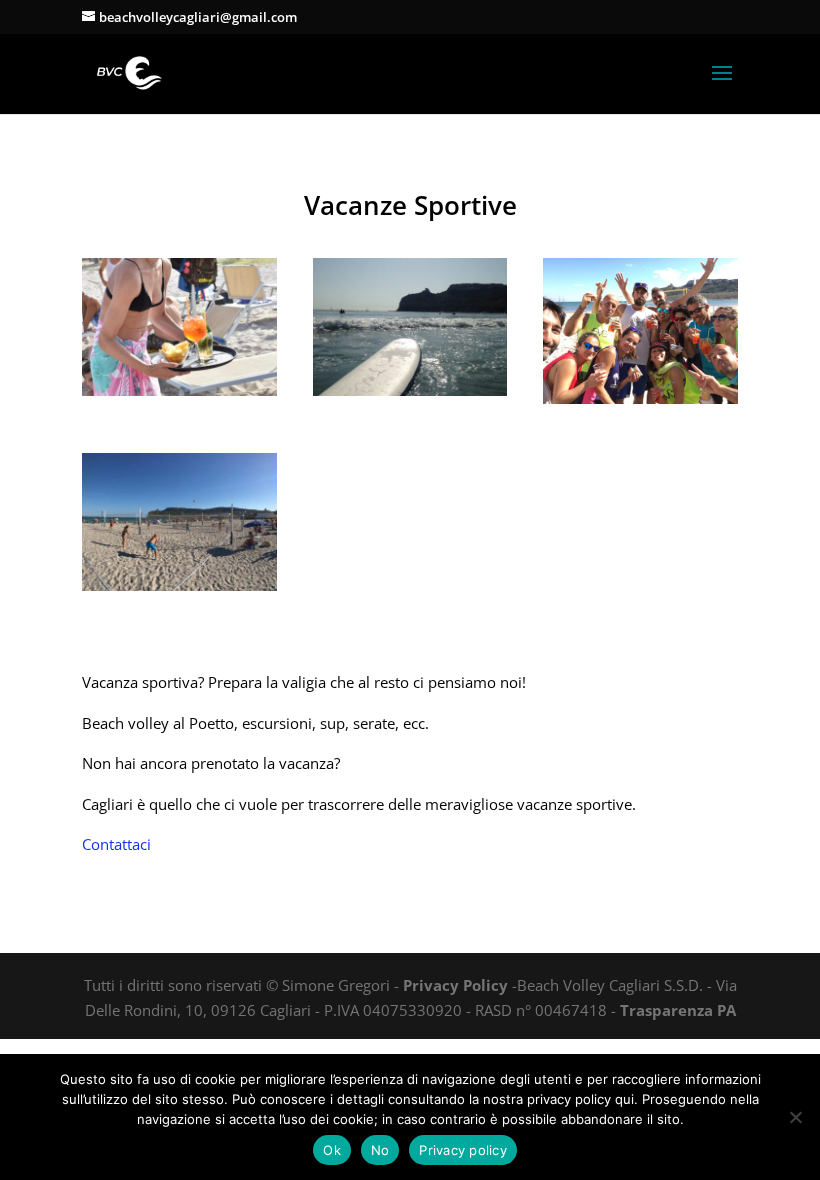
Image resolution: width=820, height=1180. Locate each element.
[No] (795, 1117)
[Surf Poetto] (410, 390)
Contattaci (116, 844)
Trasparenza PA (678, 1010)
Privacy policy (463, 1150)
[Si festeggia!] (640, 398)
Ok (332, 1150)
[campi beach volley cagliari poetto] (179, 585)
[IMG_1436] (179, 390)
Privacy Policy (455, 985)
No (380, 1150)
